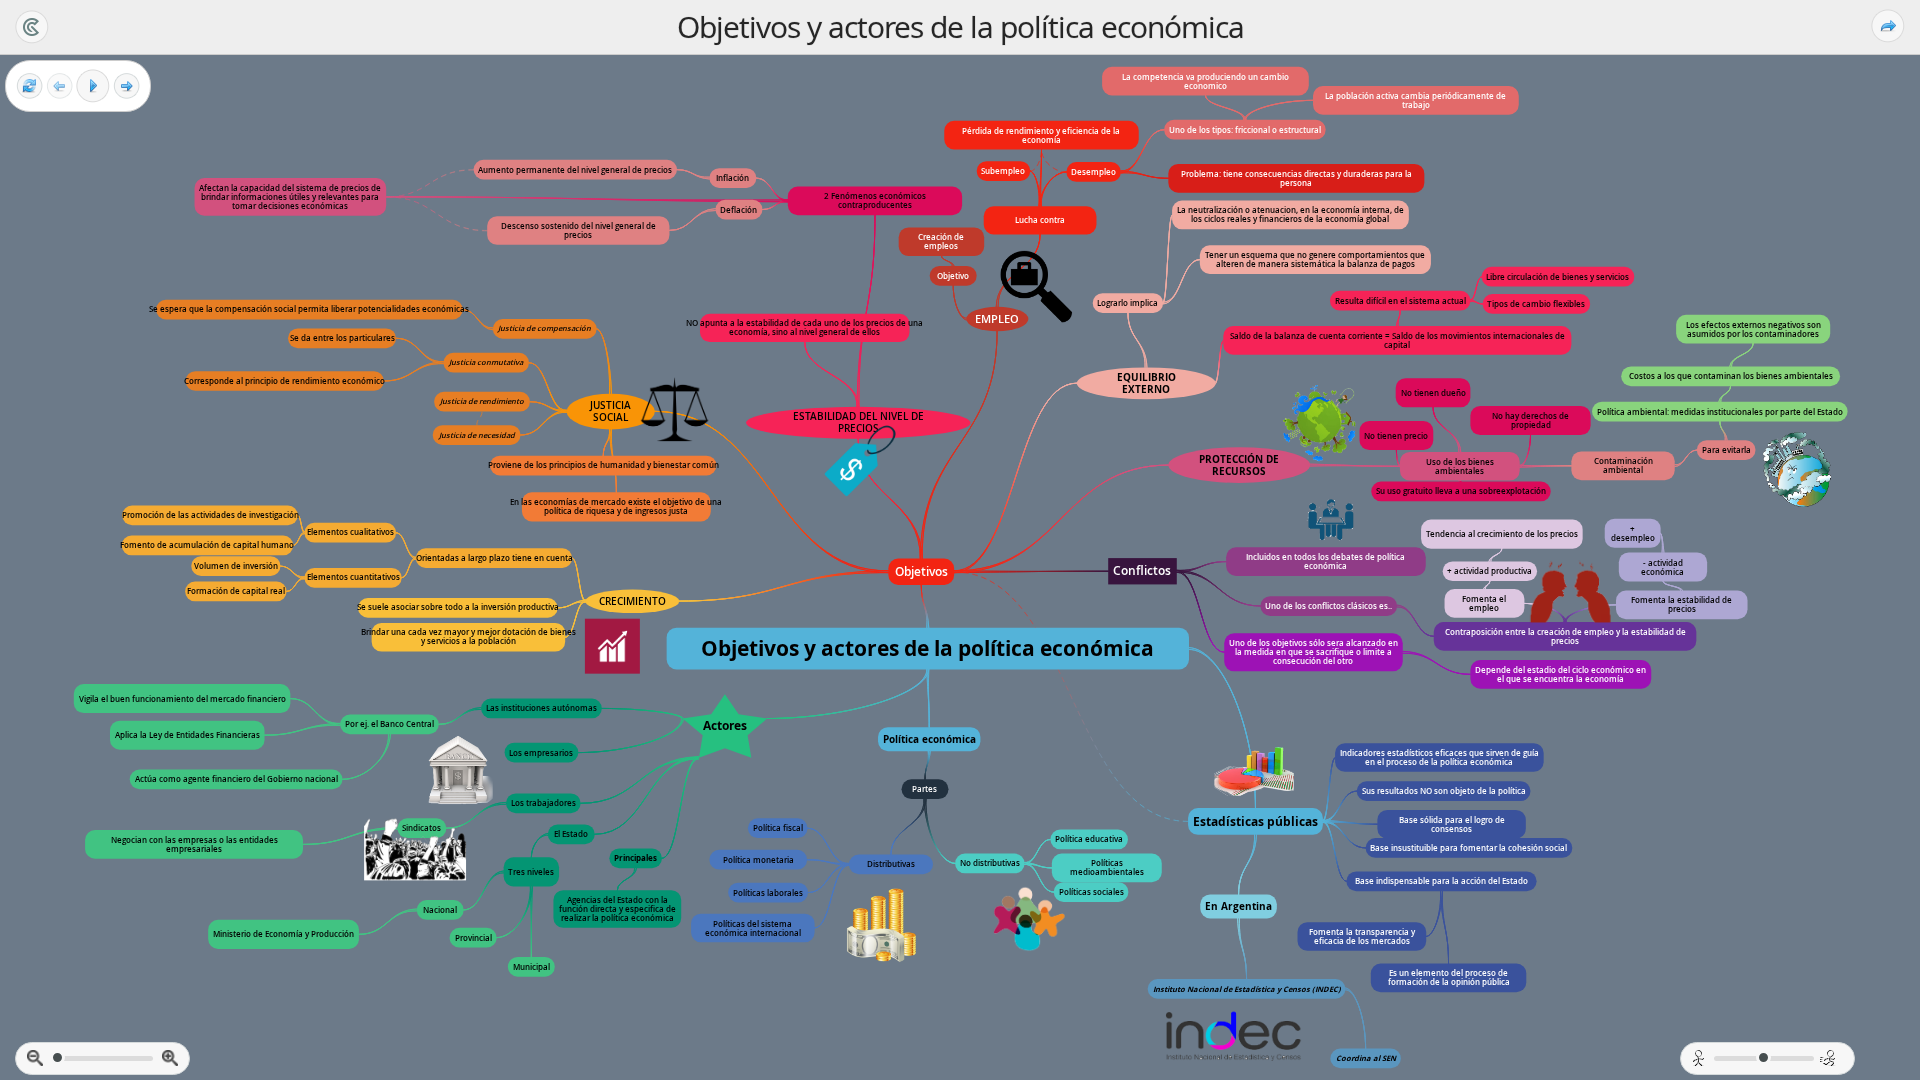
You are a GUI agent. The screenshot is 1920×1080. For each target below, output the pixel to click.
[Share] (1888, 26)
